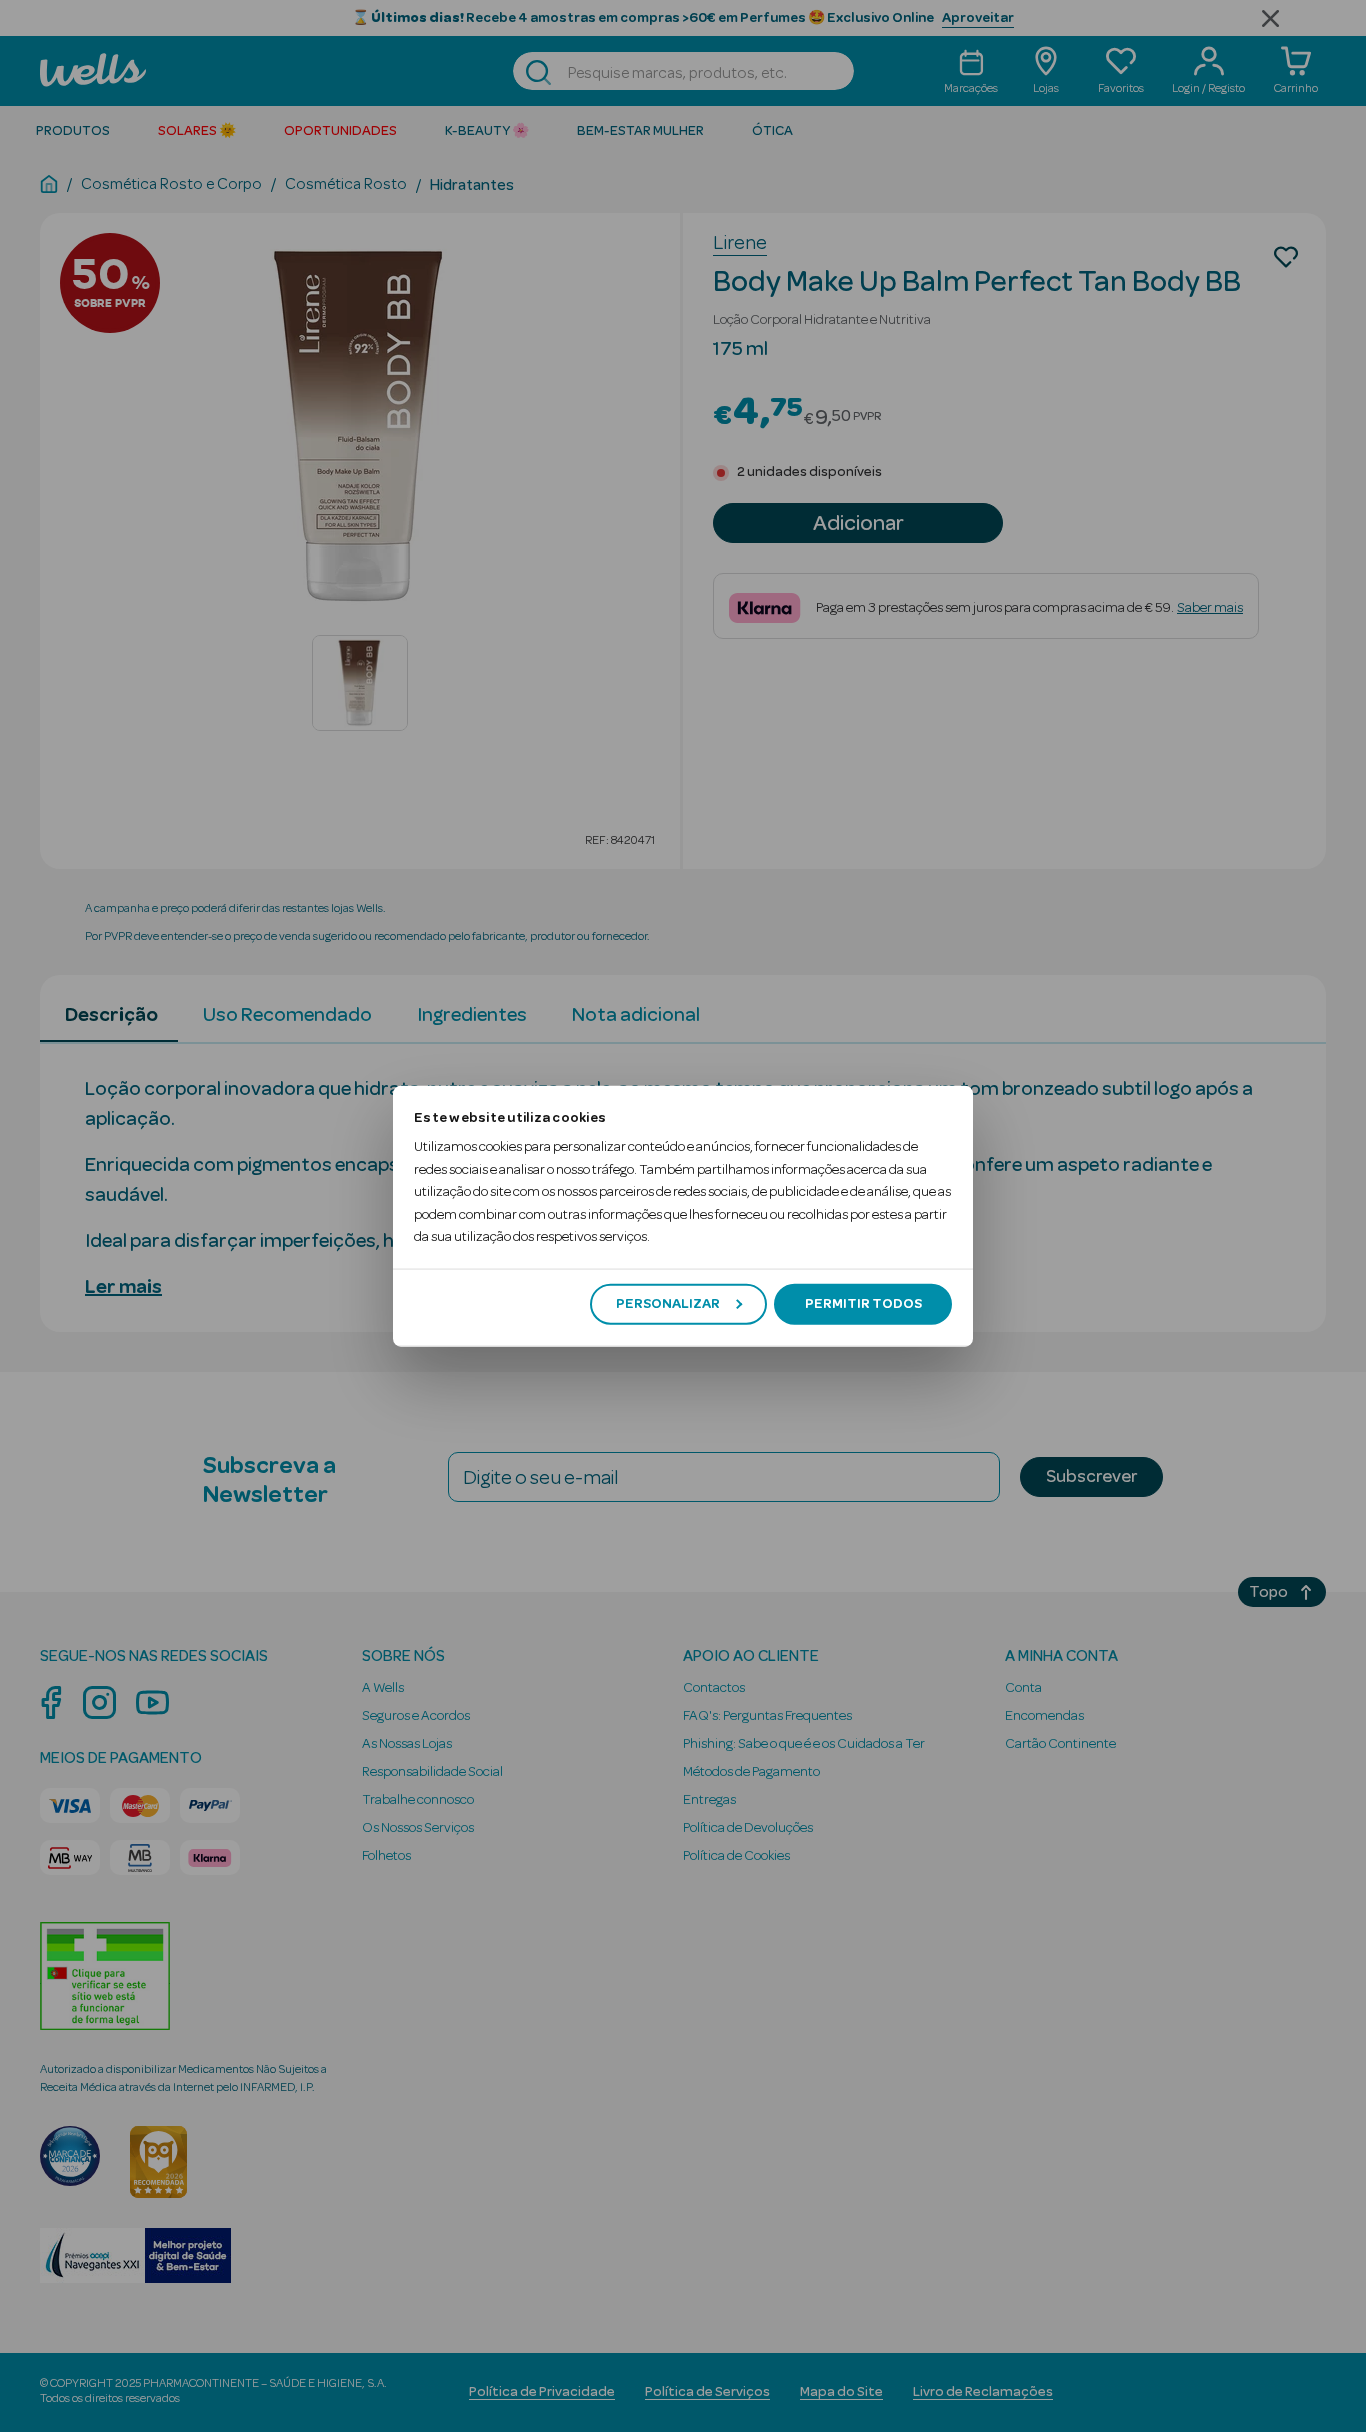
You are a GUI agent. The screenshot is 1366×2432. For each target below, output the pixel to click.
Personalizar (668, 1304)
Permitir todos (863, 1304)
